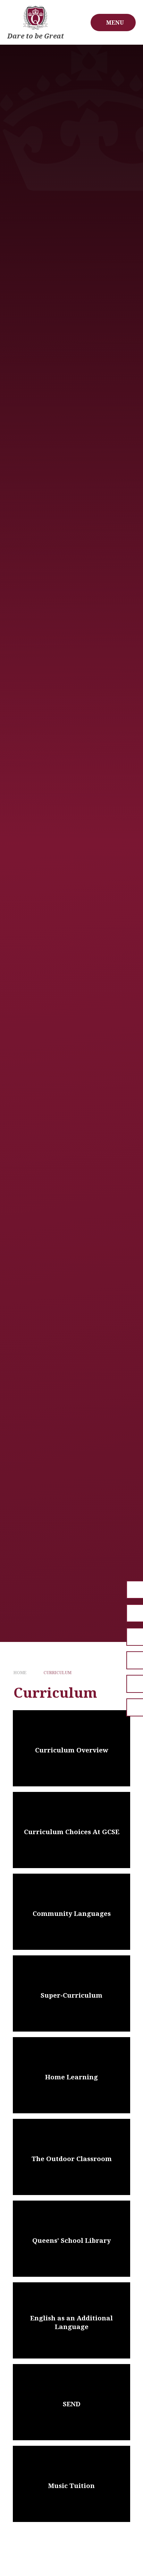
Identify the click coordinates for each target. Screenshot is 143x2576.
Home (20, 1673)
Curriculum (57, 1673)
